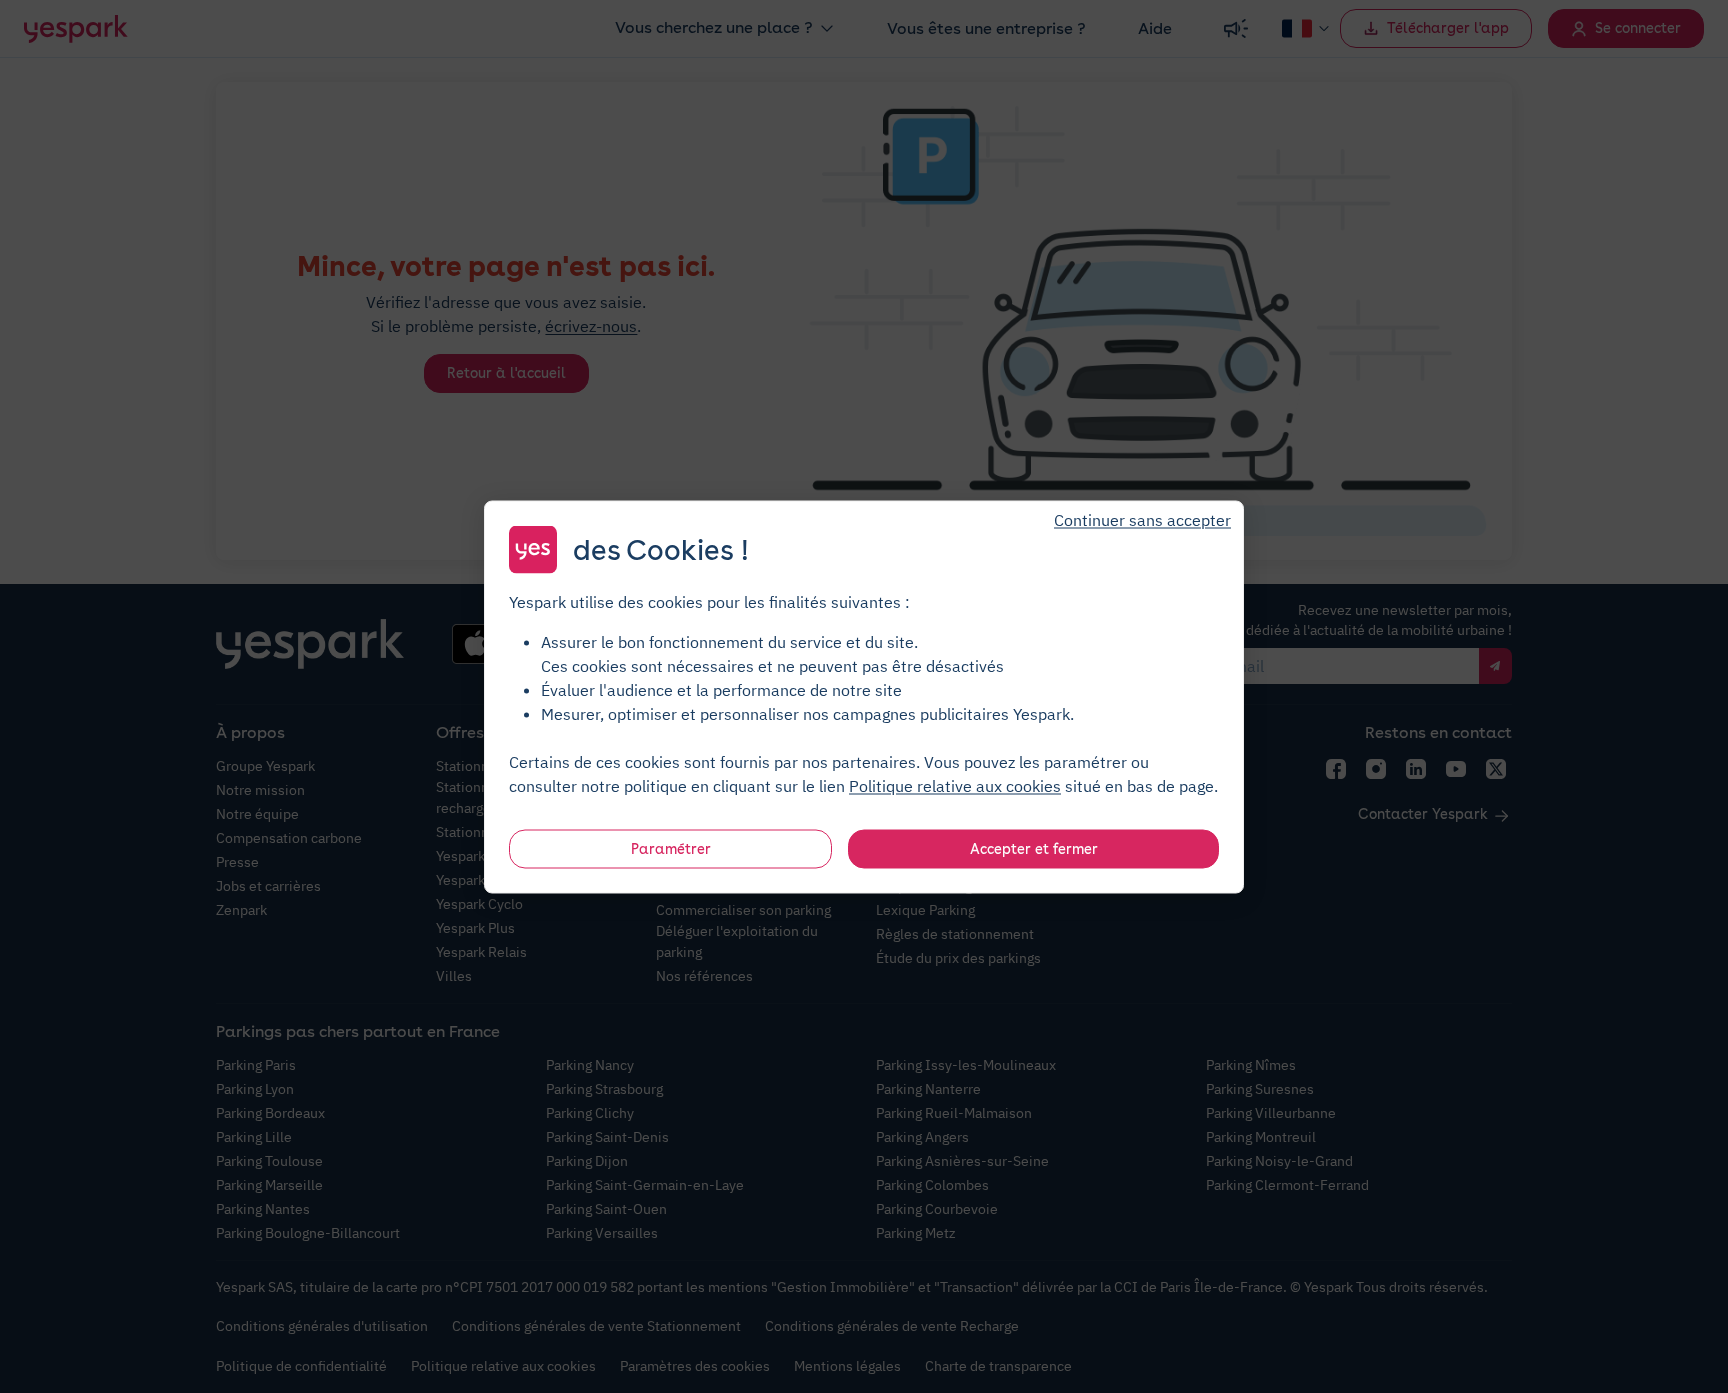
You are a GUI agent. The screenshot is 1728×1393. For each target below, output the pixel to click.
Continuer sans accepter (1142, 519)
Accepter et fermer (1034, 848)
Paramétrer (671, 848)
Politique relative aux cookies (955, 785)
